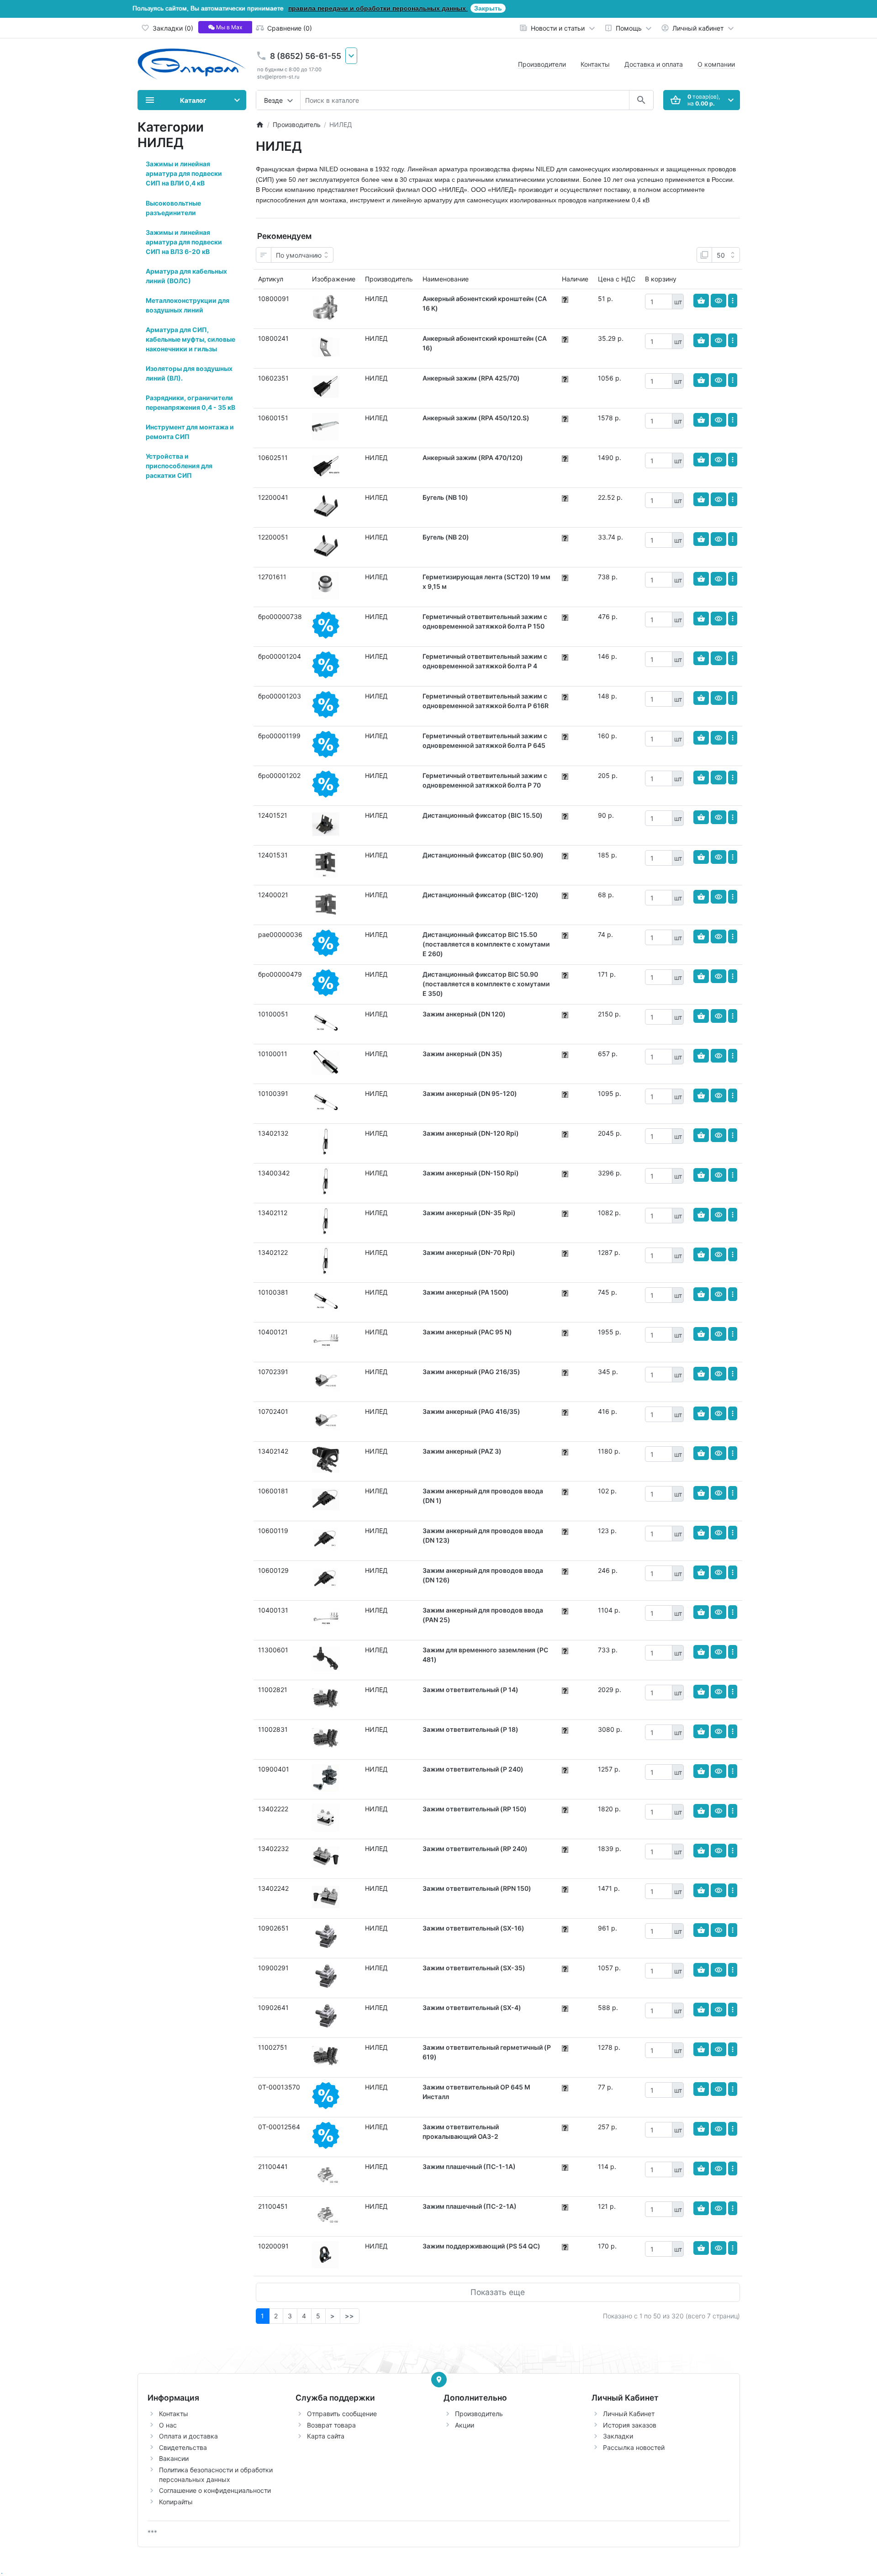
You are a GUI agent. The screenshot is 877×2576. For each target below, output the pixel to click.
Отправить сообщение (342, 2414)
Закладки (618, 2436)
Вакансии (174, 2458)
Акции (465, 2425)
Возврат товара (331, 2425)
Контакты (595, 64)
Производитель (479, 2414)
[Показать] (719, 301)
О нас (168, 2425)
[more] (733, 301)
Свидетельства (183, 2447)
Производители (542, 64)
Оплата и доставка (188, 2436)
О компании (716, 64)
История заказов (630, 2425)
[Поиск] (641, 100)
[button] (192, 174)
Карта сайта (326, 2436)
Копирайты (176, 2502)
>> (349, 2316)
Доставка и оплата (654, 64)
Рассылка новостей (634, 2447)
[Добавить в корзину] (701, 301)
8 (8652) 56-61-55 (306, 56)
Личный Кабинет (629, 2414)
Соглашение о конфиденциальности (215, 2490)
